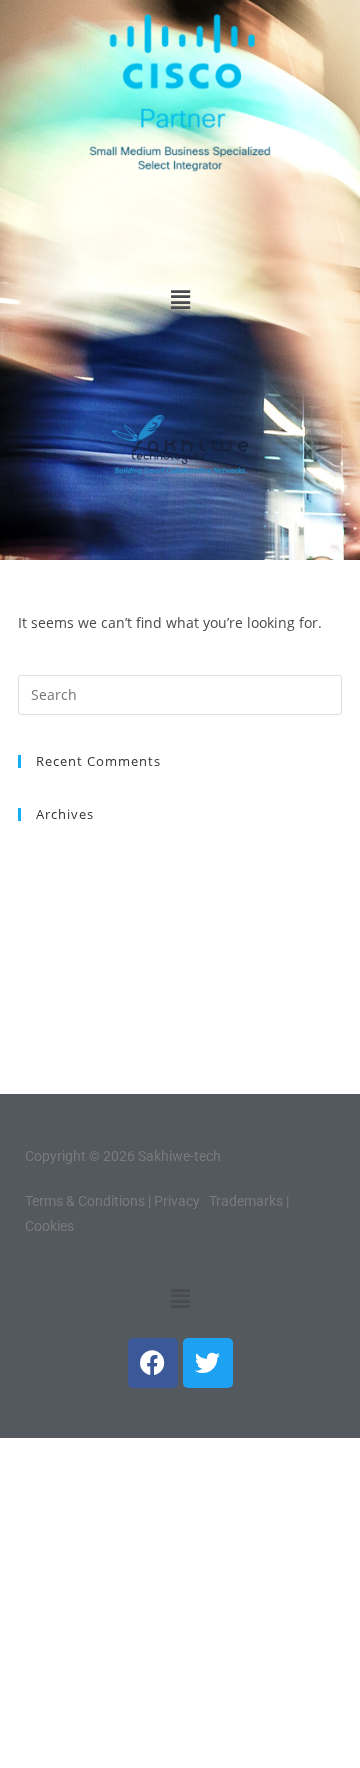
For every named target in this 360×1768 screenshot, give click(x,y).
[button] (180, 300)
